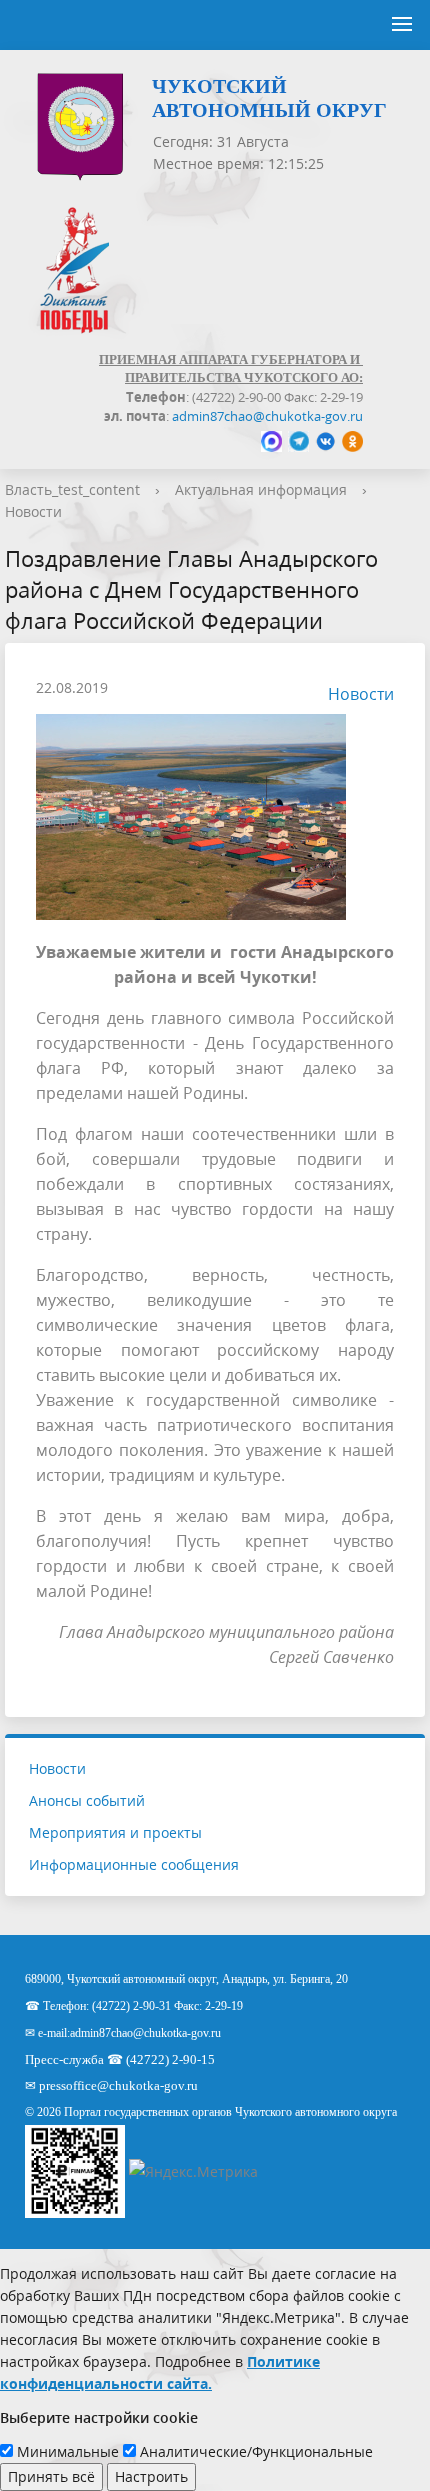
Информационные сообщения (134, 1864)
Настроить (151, 2476)
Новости (33, 511)
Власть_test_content (72, 489)
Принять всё (51, 2476)
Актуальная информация (261, 489)
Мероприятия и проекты (115, 1832)
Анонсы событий (87, 1800)
